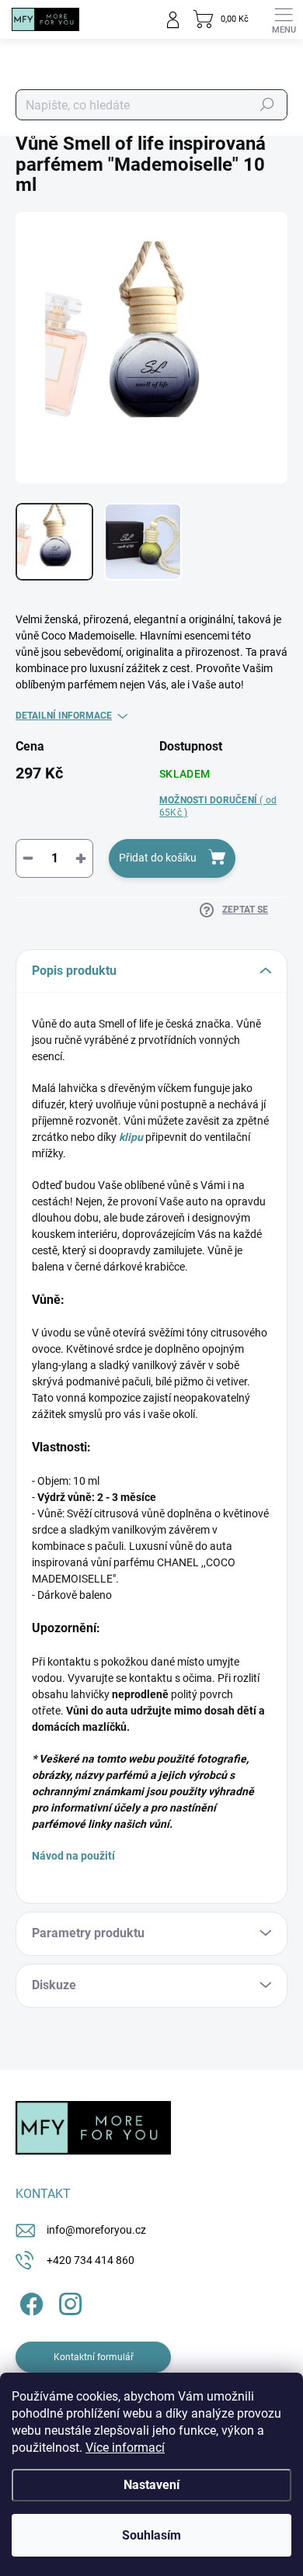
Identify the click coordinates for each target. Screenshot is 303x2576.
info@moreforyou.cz (96, 2230)
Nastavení (151, 2485)
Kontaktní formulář (94, 2357)
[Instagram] (68, 2302)
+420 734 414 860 (91, 2260)
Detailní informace (64, 716)
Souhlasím (151, 2535)
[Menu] (284, 19)
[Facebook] (29, 2302)
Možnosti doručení (218, 807)
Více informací (125, 2448)
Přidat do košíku (158, 858)
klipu (131, 1137)
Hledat (267, 105)
